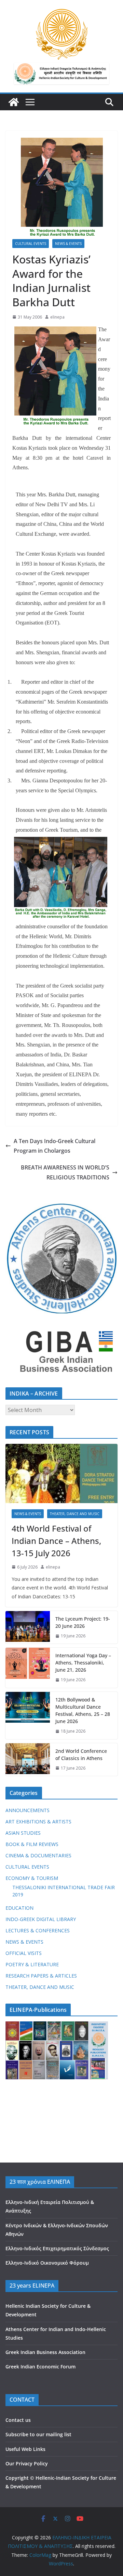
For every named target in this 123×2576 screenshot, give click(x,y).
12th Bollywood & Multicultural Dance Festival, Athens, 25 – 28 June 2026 (83, 1710)
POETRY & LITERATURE (32, 1964)
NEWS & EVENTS (68, 244)
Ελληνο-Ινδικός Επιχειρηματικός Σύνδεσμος (57, 2248)
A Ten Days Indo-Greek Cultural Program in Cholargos (54, 1146)
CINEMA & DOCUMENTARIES (38, 1855)
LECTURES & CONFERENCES (38, 1930)
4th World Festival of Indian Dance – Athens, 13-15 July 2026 (56, 1541)
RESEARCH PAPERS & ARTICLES (41, 1976)
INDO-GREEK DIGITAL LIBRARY (41, 1919)
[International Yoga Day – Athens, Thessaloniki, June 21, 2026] (28, 1668)
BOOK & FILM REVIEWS (32, 1844)
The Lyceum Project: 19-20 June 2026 (83, 1622)
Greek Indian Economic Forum (40, 2367)
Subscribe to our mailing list (38, 2434)
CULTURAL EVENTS (31, 244)
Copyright (17, 2478)
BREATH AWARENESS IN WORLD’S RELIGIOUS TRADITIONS (65, 1172)
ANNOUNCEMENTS (28, 1810)
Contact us (18, 2420)
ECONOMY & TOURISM (32, 1878)
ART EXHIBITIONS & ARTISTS (38, 1822)
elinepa (57, 317)
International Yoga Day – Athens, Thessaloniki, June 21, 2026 (83, 1663)
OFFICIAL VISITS (24, 1953)
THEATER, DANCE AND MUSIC (75, 1514)
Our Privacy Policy (27, 2463)
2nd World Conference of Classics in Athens (81, 1755)
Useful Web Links (25, 2449)
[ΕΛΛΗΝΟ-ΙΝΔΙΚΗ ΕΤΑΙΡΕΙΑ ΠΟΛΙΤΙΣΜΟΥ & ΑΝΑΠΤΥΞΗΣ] (14, 102)
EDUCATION (19, 1908)
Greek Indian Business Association (45, 2352)
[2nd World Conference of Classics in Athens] (28, 1760)
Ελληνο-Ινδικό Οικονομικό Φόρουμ (47, 2263)
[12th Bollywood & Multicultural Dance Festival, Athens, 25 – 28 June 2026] (28, 1716)
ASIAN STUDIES (23, 1833)
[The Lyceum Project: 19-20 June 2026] (28, 1627)
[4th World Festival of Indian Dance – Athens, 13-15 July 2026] (61, 1473)
